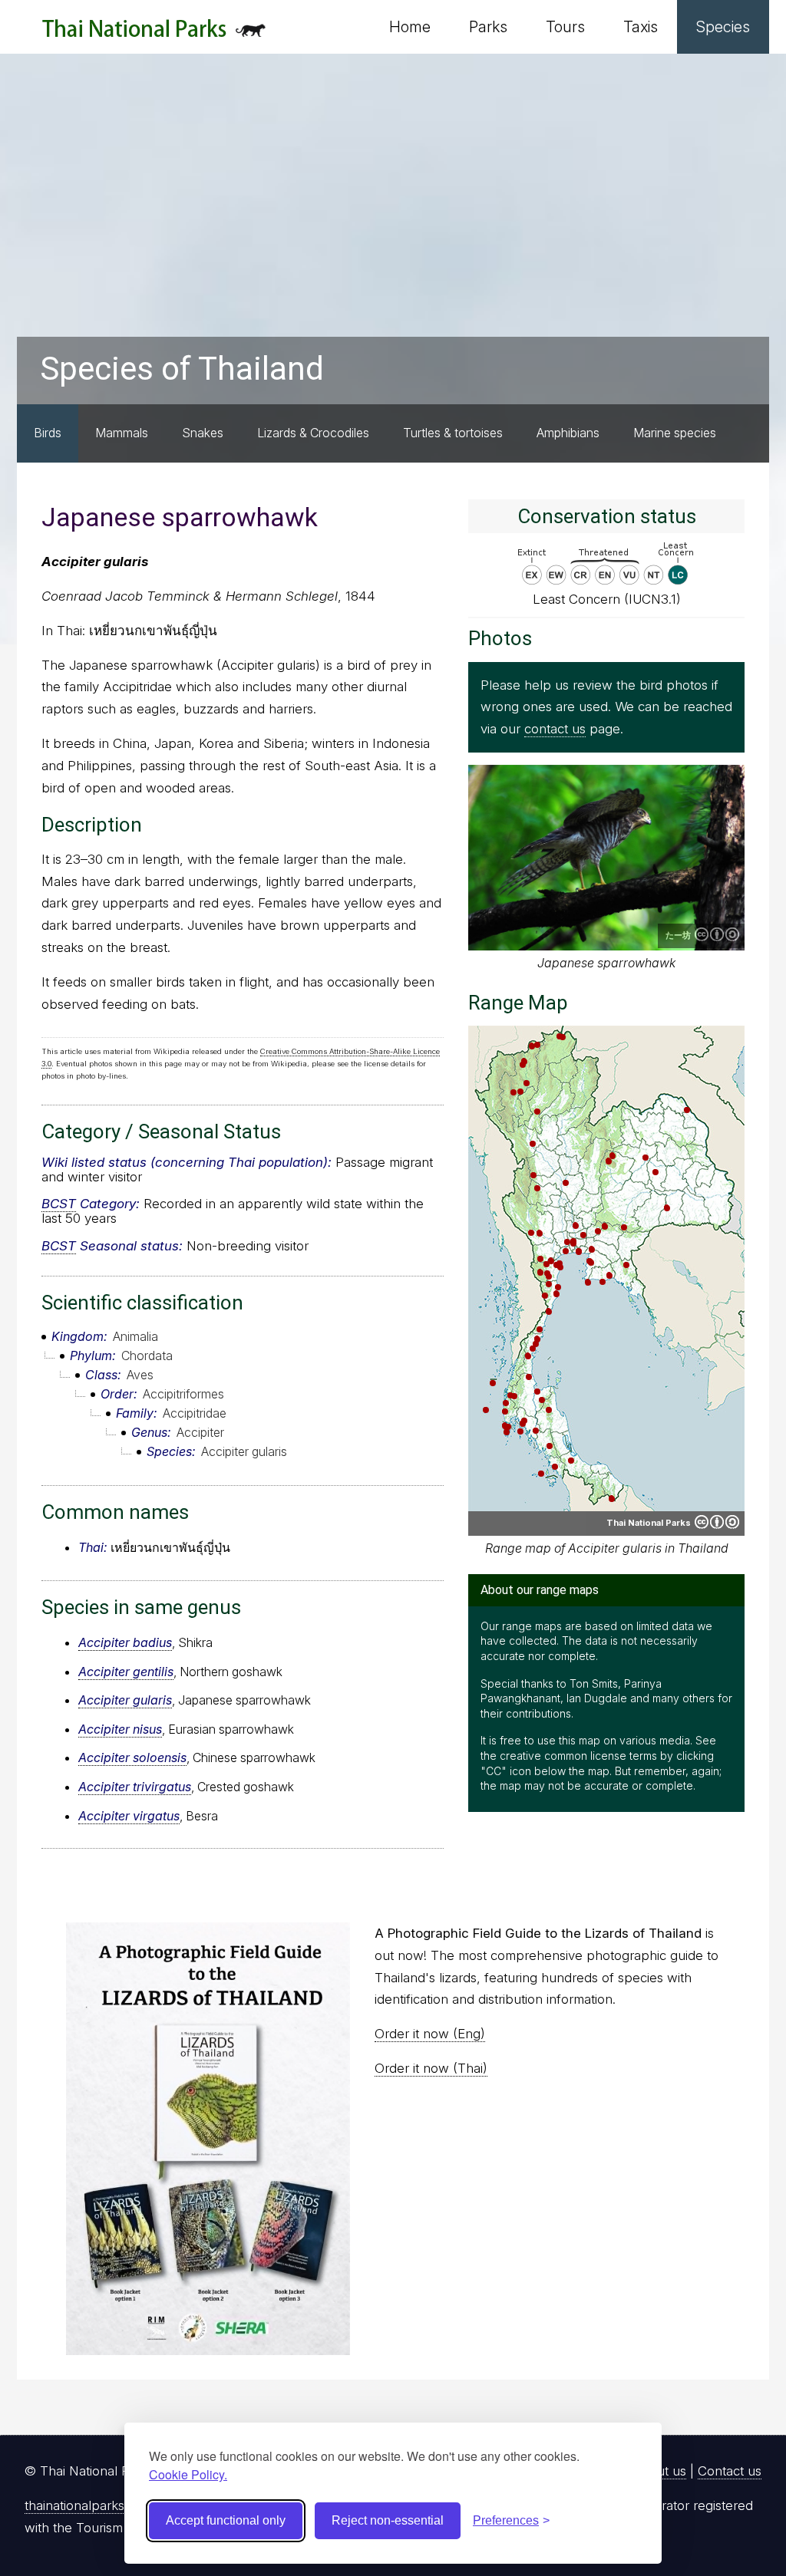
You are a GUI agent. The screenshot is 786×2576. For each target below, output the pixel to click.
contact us (555, 729)
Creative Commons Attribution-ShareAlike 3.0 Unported (717, 934)
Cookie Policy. (188, 2474)
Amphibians (568, 433)
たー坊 (678, 935)
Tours (565, 27)
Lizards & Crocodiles (313, 433)
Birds (48, 433)
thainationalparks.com (89, 2505)
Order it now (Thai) (431, 2068)
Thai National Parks (154, 34)
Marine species (675, 433)
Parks (488, 27)
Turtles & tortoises (453, 433)
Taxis (641, 27)
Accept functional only (226, 2520)
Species (723, 27)
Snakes (203, 433)
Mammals (122, 433)
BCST (59, 1204)
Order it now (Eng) (430, 2034)
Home (410, 27)
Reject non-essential (388, 2520)
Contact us (730, 2471)
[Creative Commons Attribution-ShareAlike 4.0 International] (717, 1522)
